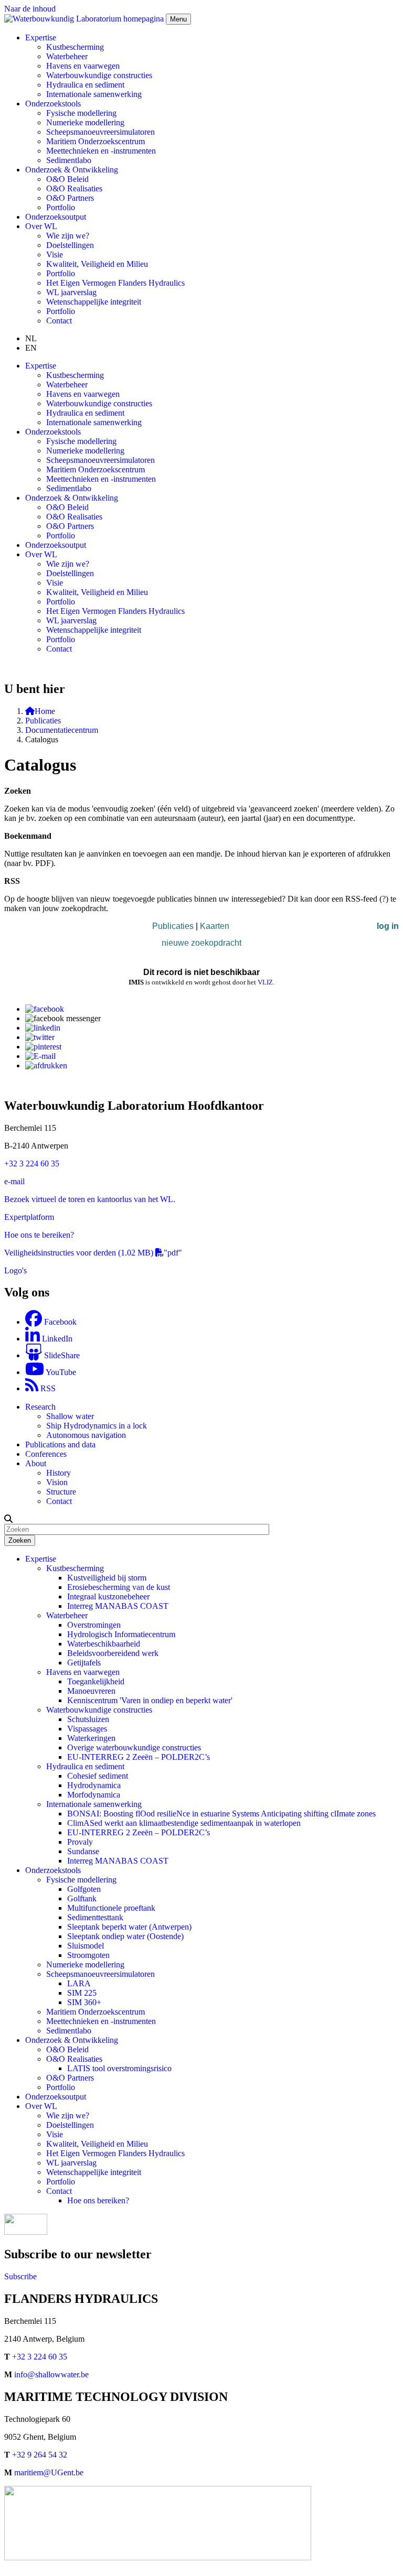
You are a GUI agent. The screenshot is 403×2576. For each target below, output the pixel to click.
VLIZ (265, 982)
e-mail (14, 1181)
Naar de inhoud (30, 9)
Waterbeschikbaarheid (104, 1644)
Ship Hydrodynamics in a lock (97, 1426)
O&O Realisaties (74, 188)
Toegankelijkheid (96, 1681)
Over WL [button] (41, 226)
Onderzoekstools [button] (53, 104)
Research (40, 1407)
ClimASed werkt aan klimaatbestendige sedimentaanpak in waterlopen (184, 1823)
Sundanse (83, 1851)
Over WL (41, 2106)
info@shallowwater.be (51, 2374)
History (59, 1473)
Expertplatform (29, 1217)
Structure (61, 1492)
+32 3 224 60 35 (32, 1163)
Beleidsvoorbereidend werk (113, 1653)
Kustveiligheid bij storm (107, 1578)
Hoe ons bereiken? (98, 2200)
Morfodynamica (94, 1795)
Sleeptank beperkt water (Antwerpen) (129, 1927)
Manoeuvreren (91, 1691)
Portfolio (61, 207)
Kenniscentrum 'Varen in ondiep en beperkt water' (150, 1700)
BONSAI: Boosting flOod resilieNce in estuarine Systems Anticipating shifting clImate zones (221, 1814)
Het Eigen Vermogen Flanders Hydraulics (115, 283)
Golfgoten (84, 1889)
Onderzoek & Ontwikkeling (72, 2040)
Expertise (41, 1559)
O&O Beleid (67, 179)
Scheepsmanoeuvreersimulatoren (100, 132)
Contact (59, 321)
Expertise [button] (41, 37)
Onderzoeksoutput (56, 217)
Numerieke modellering (85, 122)
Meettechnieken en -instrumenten (101, 151)
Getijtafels (84, 1663)
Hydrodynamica (94, 1785)
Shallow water (70, 1416)
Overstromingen (94, 1625)
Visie (55, 255)
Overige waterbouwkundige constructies (134, 1747)
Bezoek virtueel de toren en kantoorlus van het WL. (90, 1199)
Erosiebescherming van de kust (119, 1587)
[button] (8, 1519)
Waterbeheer (67, 56)
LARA (79, 1983)
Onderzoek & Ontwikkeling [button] (72, 170)
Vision (57, 1482)
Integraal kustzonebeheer (108, 1597)
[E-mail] (40, 1056)
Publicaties (43, 721)
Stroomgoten (88, 1955)
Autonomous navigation (86, 1435)
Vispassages (87, 1729)
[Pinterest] (43, 1047)
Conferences (46, 1454)
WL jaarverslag (71, 292)
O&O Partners (70, 198)
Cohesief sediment (98, 1776)
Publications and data (60, 1444)
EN (31, 348)
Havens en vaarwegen (83, 66)
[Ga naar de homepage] (85, 19)
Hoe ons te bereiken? (39, 1235)
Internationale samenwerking (94, 94)
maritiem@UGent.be (49, 2472)
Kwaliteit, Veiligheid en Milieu (97, 264)
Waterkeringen (91, 1738)
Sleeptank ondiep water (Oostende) (125, 1936)
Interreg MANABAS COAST (118, 1606)
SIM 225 (82, 1993)
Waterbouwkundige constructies (99, 75)
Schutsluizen (88, 1719)
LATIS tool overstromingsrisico (119, 2068)
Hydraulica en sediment (85, 85)
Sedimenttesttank (95, 1917)
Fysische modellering (81, 113)
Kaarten (215, 926)
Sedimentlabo (69, 160)
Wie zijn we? (68, 236)
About (36, 1463)
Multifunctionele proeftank (111, 1908)
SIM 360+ (84, 2002)
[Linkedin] (43, 1028)
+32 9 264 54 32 (40, 2455)
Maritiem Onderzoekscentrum (96, 141)
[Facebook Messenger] (63, 1018)
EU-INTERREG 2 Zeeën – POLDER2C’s (139, 1757)
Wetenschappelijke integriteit (94, 302)
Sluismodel (86, 1946)
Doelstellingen (70, 245)
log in (388, 926)
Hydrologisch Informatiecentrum (121, 1634)
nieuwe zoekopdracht (201, 943)
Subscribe (20, 2276)
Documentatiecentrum (62, 730)
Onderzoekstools (53, 1870)
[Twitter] (40, 1037)
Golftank (82, 1898)
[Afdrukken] (46, 1065)
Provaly (80, 1842)
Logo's (15, 1270)
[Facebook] (45, 1009)
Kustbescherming (75, 47)
